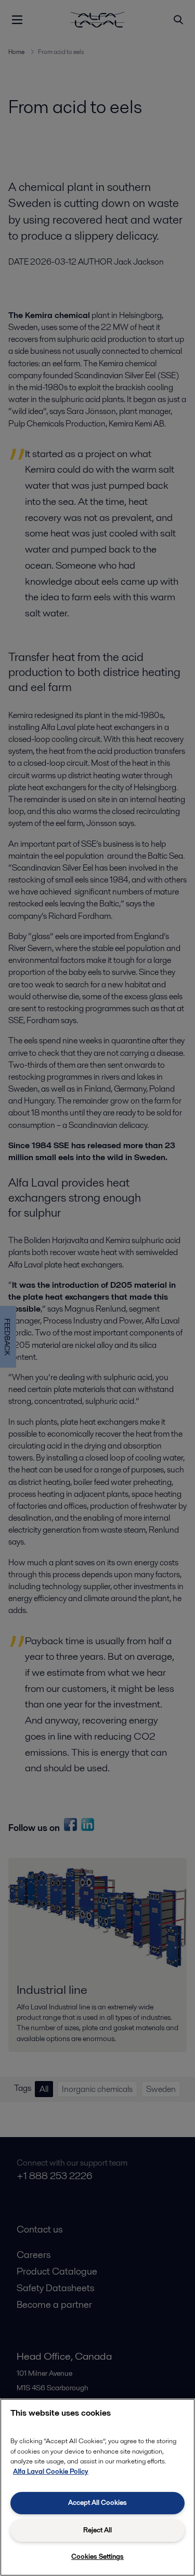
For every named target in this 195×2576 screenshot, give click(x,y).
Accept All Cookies (97, 2503)
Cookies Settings (97, 2557)
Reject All (97, 2530)
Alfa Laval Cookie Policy (51, 2471)
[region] (97, 2487)
